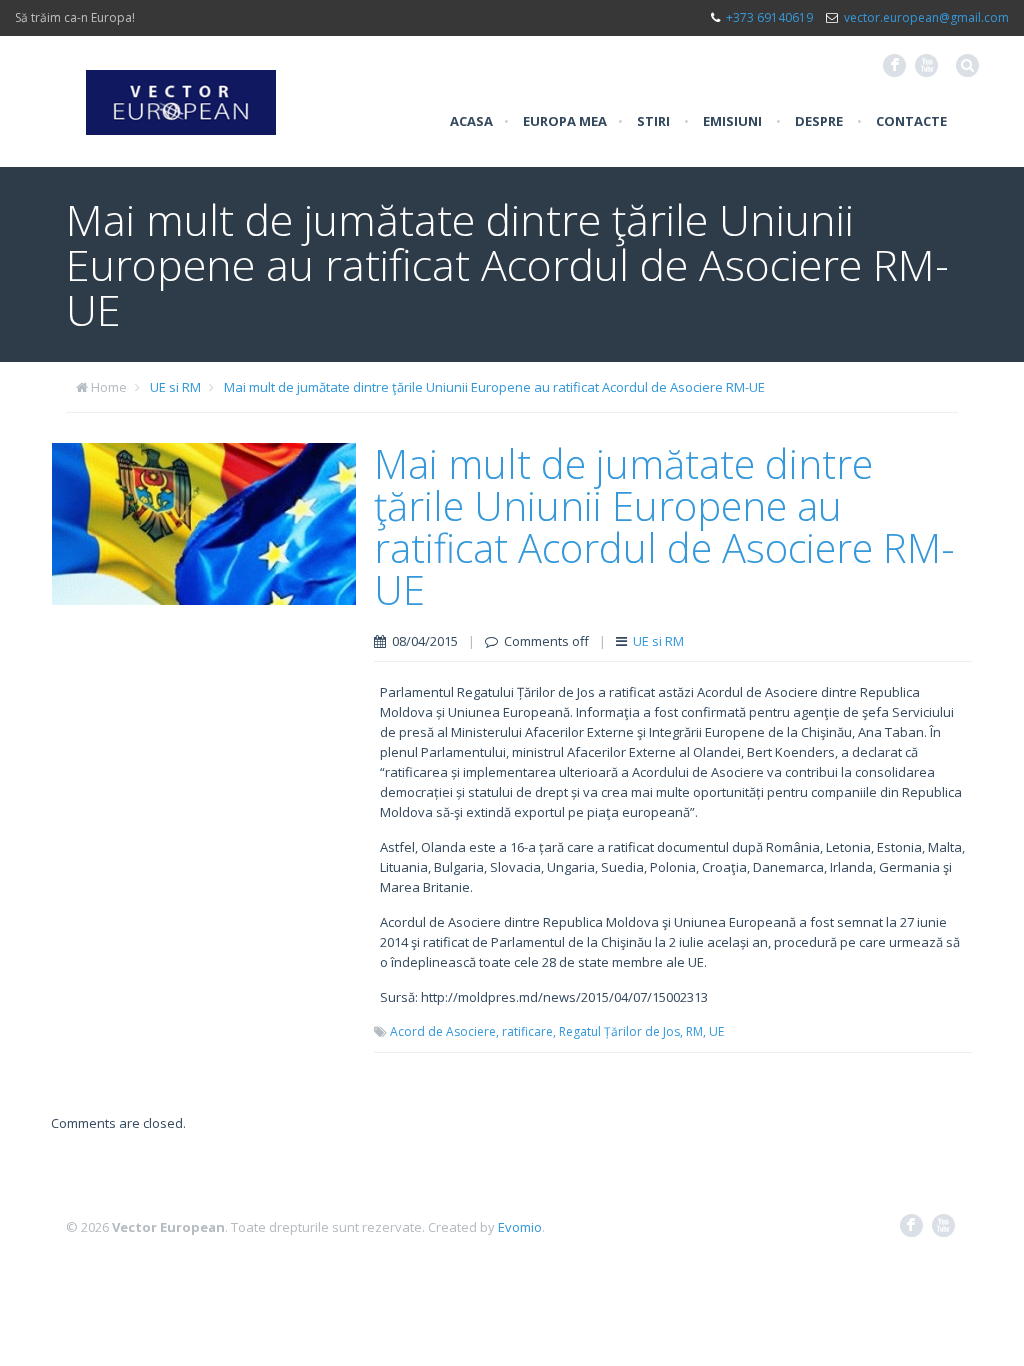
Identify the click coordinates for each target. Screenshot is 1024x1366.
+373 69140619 (769, 17)
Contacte (911, 121)
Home (109, 387)
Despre (819, 121)
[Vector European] (181, 91)
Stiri (653, 121)
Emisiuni (732, 121)
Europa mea (565, 121)
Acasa (471, 121)
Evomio (520, 1227)
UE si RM (175, 387)
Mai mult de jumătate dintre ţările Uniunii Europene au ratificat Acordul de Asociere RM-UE (494, 387)
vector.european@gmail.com (926, 17)
